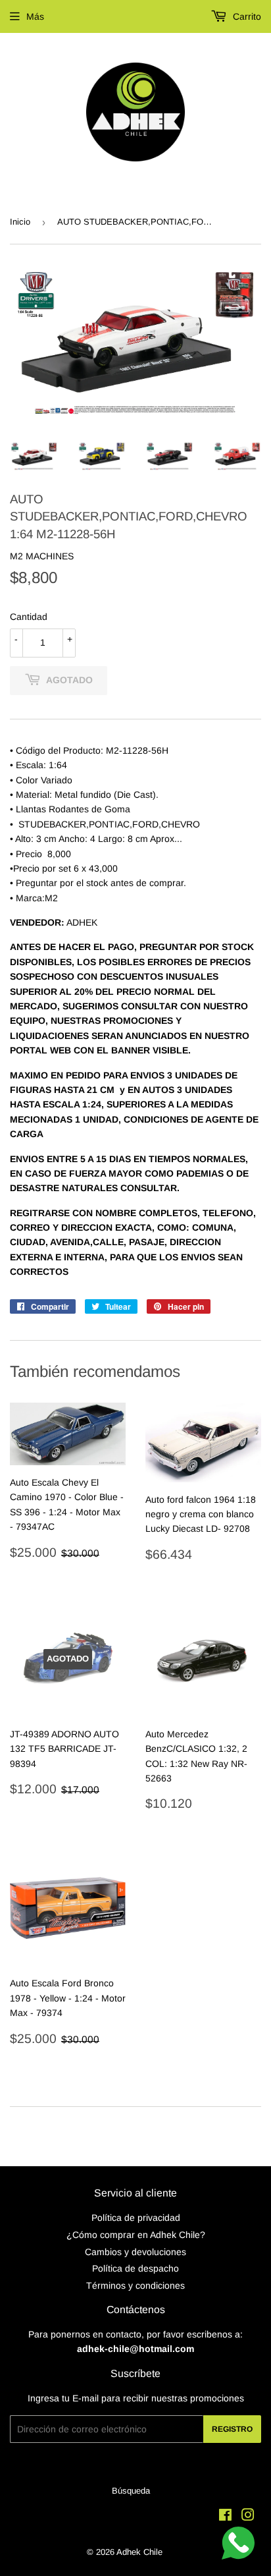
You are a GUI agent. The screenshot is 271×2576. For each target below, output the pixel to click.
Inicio (20, 222)
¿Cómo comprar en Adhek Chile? (136, 2235)
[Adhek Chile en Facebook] (225, 2517)
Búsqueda (131, 2491)
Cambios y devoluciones (135, 2252)
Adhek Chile (139, 2552)
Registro (232, 2429)
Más (35, 16)
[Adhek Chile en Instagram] (248, 2517)
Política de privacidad (136, 2218)
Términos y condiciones (135, 2285)
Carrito (246, 16)
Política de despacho (135, 2268)
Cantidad (29, 617)
